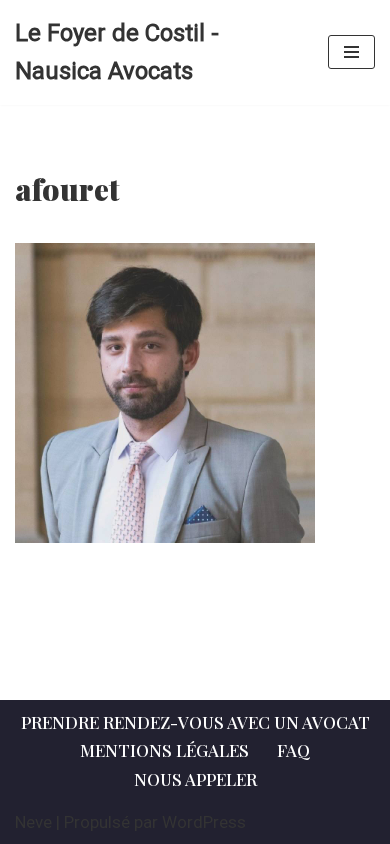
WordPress (204, 822)
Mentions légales (164, 750)
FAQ (293, 750)
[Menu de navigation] (351, 52)
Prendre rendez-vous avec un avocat (195, 722)
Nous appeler (195, 779)
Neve (33, 822)
